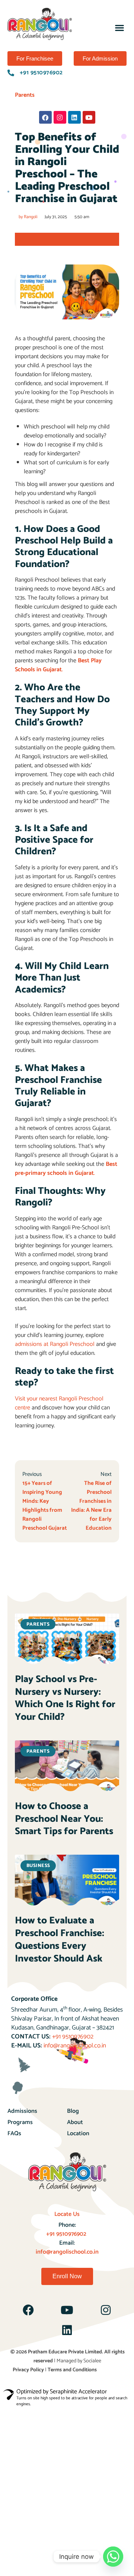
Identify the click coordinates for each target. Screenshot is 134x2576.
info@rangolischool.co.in (75, 2046)
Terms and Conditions (72, 2370)
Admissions (22, 2111)
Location (78, 2134)
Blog (73, 2111)
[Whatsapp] (113, 2557)
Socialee (92, 2361)
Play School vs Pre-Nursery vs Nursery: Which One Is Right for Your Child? (65, 1698)
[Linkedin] (74, 117)
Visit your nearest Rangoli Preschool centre (59, 1403)
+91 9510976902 (73, 2037)
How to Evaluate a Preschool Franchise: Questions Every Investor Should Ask (60, 1939)
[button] (119, 28)
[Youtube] (89, 117)
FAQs (14, 2134)
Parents (25, 95)
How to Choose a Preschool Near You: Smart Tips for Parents (64, 1819)
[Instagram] (60, 117)
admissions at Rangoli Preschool (55, 1344)
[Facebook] (45, 117)
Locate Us (67, 2214)
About (75, 2122)
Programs (20, 2122)
